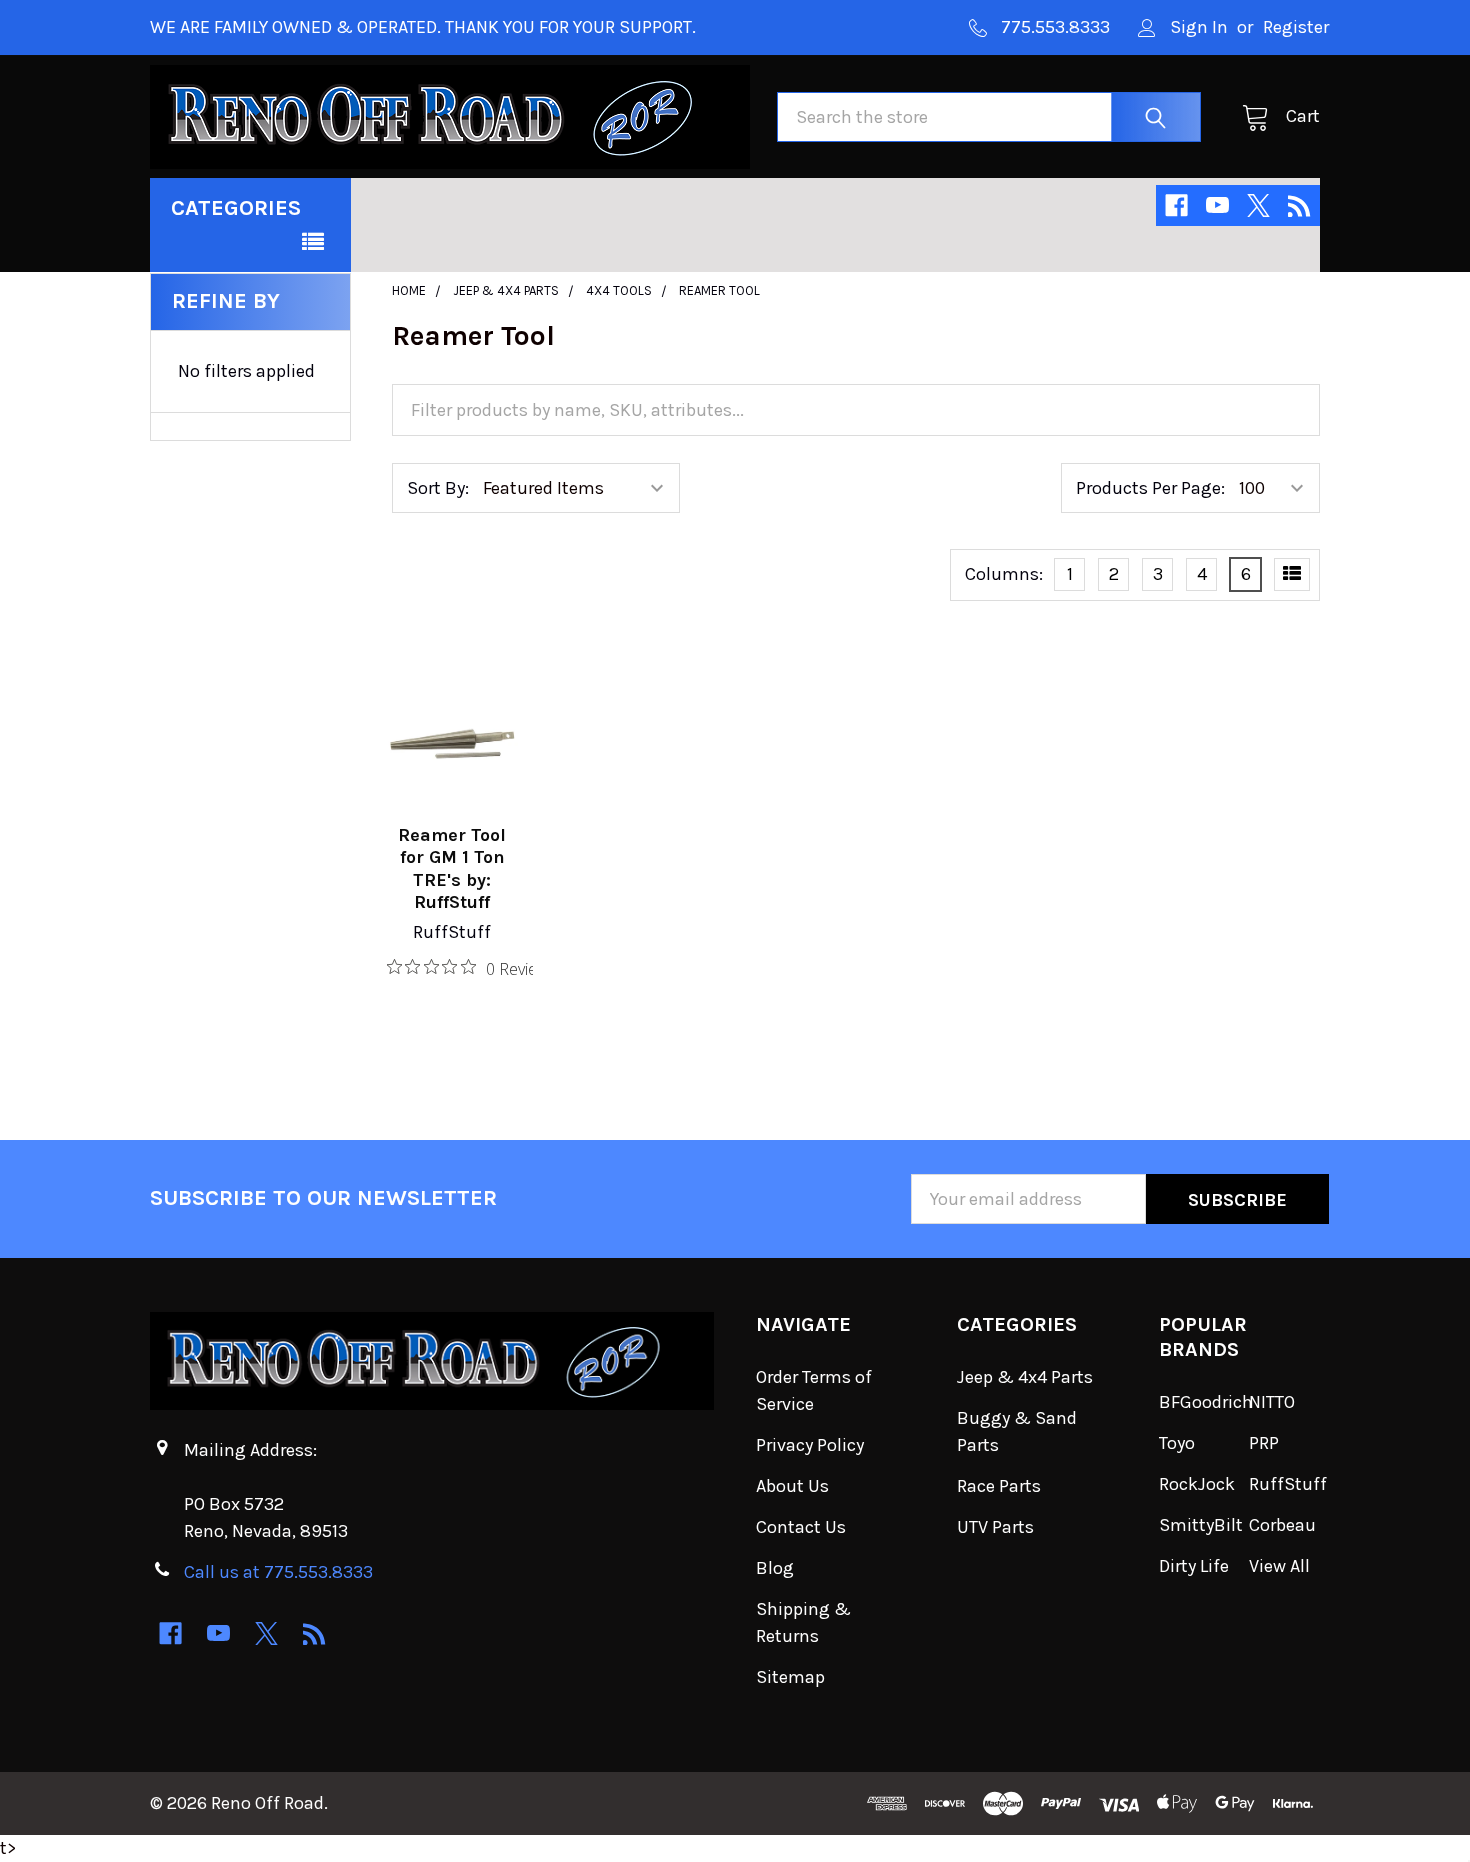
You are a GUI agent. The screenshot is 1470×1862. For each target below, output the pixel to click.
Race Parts (999, 1486)
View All (1279, 1566)
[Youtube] (1217, 205)
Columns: (1004, 574)
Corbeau (1282, 1525)
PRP (1264, 1443)
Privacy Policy (810, 1445)
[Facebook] (1176, 205)
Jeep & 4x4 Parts (1025, 1377)
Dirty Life (1194, 1566)
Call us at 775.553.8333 (278, 1572)
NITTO (1272, 1402)
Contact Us (801, 1527)
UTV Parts (995, 1527)
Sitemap (790, 1677)
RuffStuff (1288, 1484)
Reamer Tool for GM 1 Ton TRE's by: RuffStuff (452, 869)
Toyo (1177, 1443)
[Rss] (1299, 205)
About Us (792, 1486)
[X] (1258, 205)
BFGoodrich (1206, 1402)
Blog (775, 1568)
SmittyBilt (1201, 1525)
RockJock (1197, 1484)
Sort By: (438, 488)
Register (1296, 27)
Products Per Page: (1150, 488)
